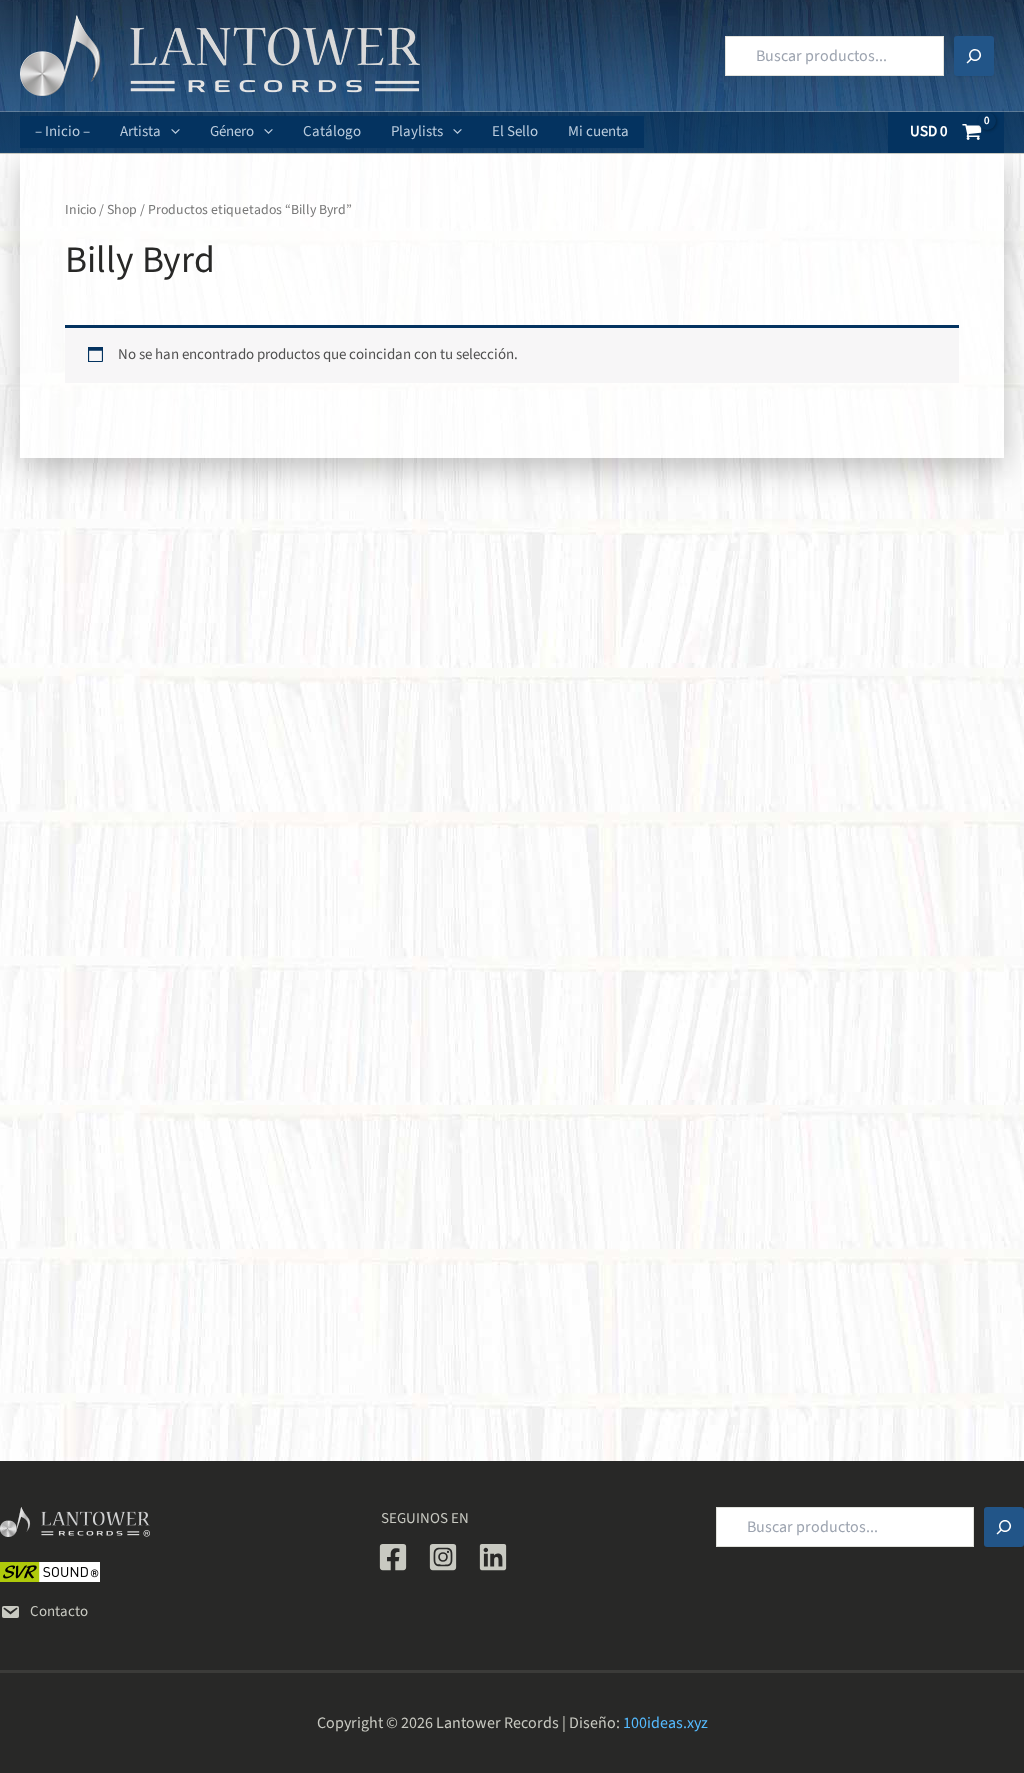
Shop (122, 210)
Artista (140, 131)
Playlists (417, 131)
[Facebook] (393, 1557)
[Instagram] (443, 1557)
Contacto (59, 1611)
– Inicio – (62, 131)
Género (232, 131)
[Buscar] (974, 56)
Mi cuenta (598, 131)
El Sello (515, 131)
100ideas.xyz (665, 1723)
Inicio (80, 210)
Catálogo (332, 131)
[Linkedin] (493, 1557)
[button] (170, 132)
